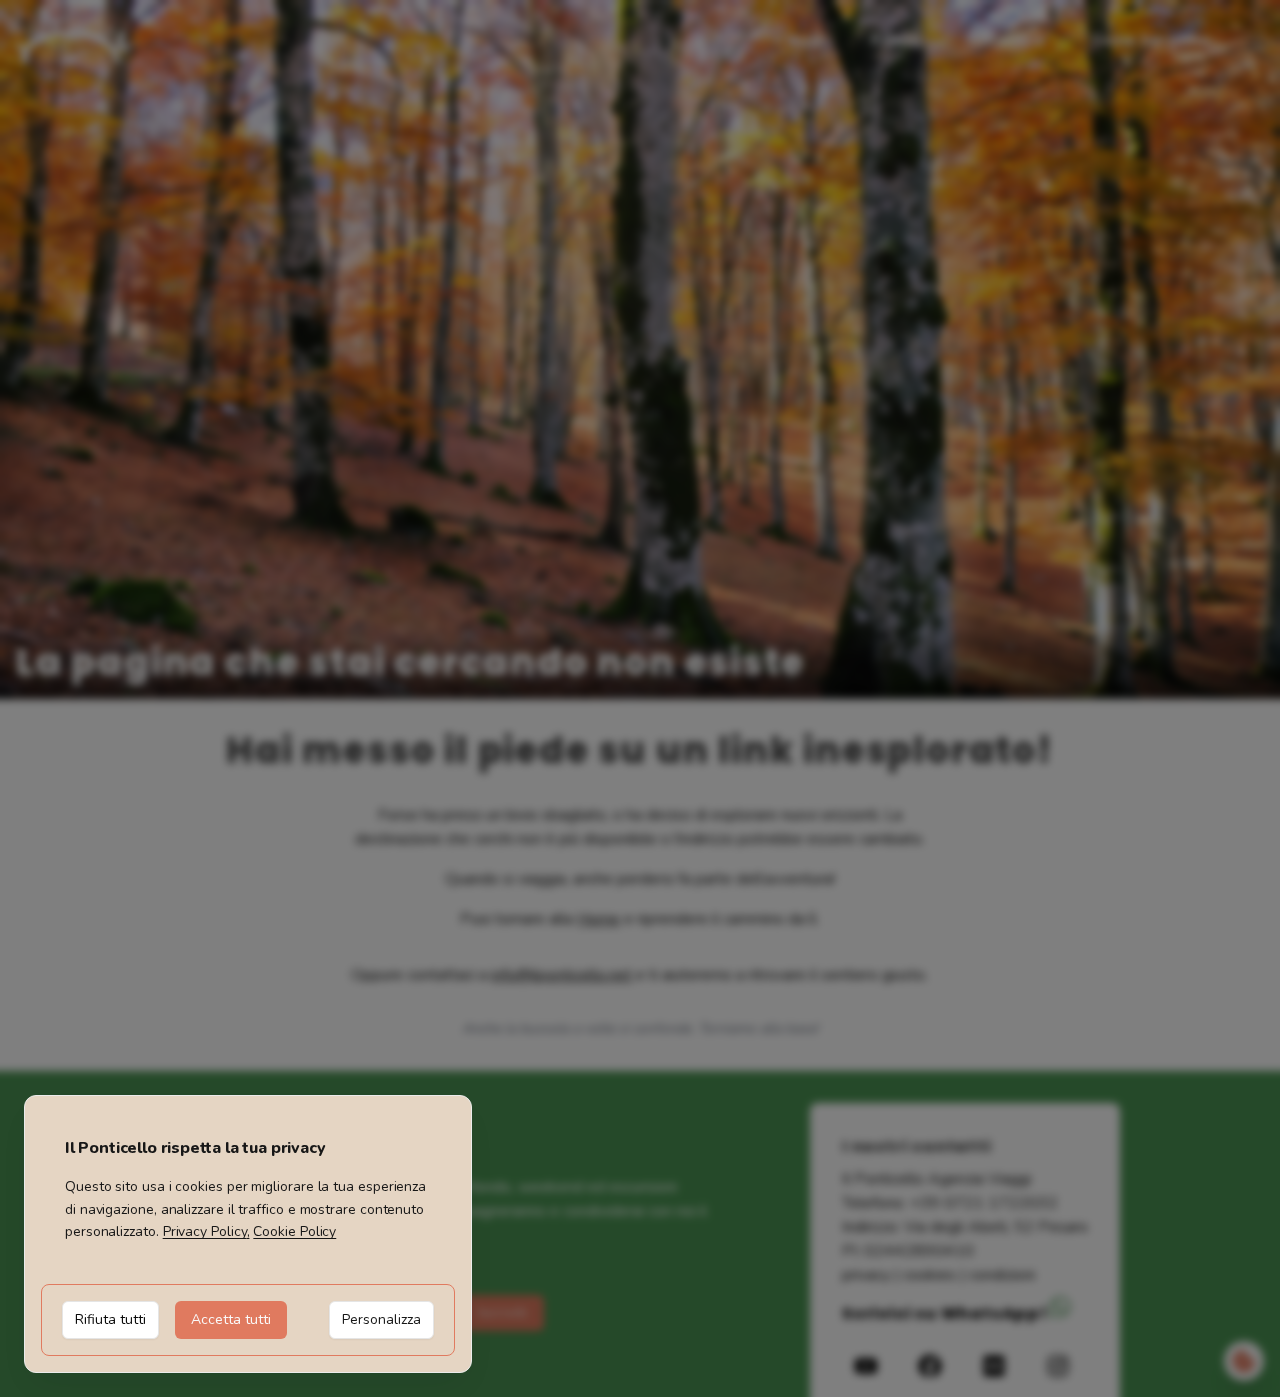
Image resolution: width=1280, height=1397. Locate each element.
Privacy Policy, (206, 1231)
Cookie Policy (294, 1231)
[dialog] (248, 1234)
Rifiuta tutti (110, 1319)
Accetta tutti (231, 1319)
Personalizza (381, 1319)
